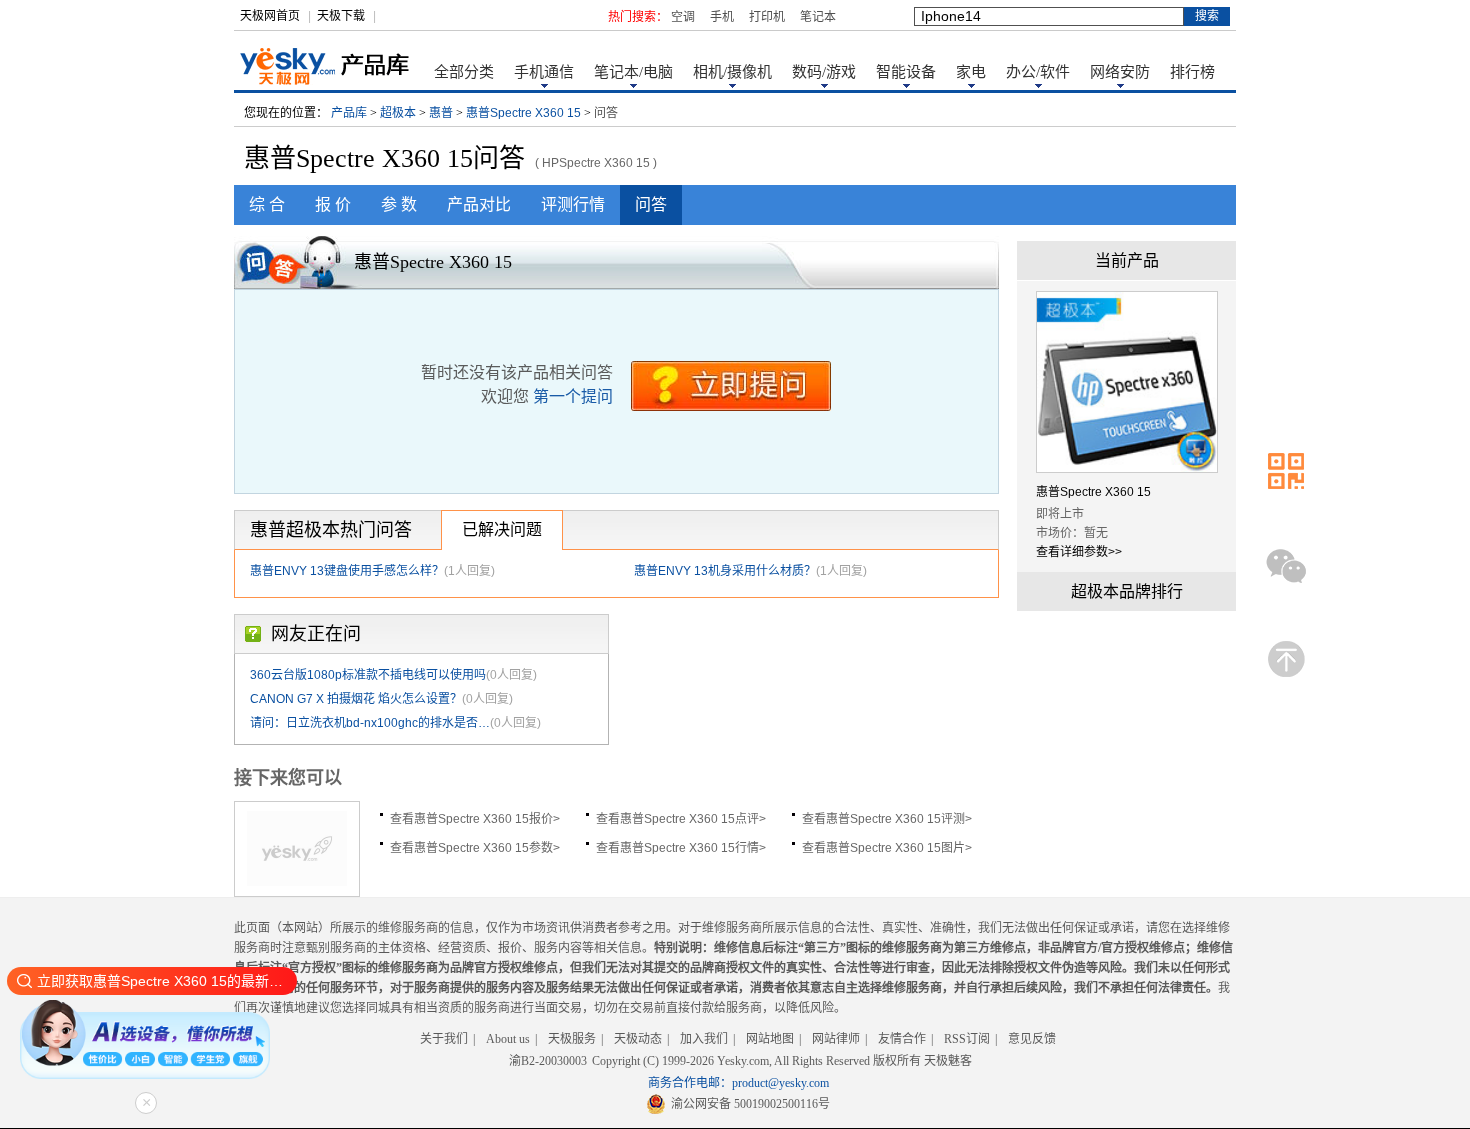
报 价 (333, 204)
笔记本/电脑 (633, 72)
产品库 (349, 113)
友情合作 (902, 1039)
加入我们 (704, 1039)
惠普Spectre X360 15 (523, 113)
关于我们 (444, 1039)
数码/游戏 (824, 72)
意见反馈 (1032, 1039)
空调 (683, 17)
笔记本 (818, 17)
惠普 (441, 113)
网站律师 (836, 1039)
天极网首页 (270, 16)
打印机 (767, 17)
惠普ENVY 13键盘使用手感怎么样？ (347, 571)
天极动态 (638, 1039)
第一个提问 (573, 396)
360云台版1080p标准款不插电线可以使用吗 (368, 675)
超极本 (398, 113)
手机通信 (544, 72)
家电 (971, 72)
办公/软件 (1038, 72)
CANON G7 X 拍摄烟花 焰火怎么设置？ (356, 699)
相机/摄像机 (732, 72)
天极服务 (572, 1039)
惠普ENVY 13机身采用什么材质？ (725, 571)
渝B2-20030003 (548, 1061)
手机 (722, 17)
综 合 (267, 204)
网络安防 (1120, 72)
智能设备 (906, 72)
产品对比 (479, 204)
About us (508, 1039)
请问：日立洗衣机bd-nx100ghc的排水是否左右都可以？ (370, 723)
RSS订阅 (967, 1039)
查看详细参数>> (1079, 552)
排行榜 (1192, 72)
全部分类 (464, 72)
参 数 (399, 204)
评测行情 (573, 204)
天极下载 (341, 16)
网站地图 (770, 1039)
